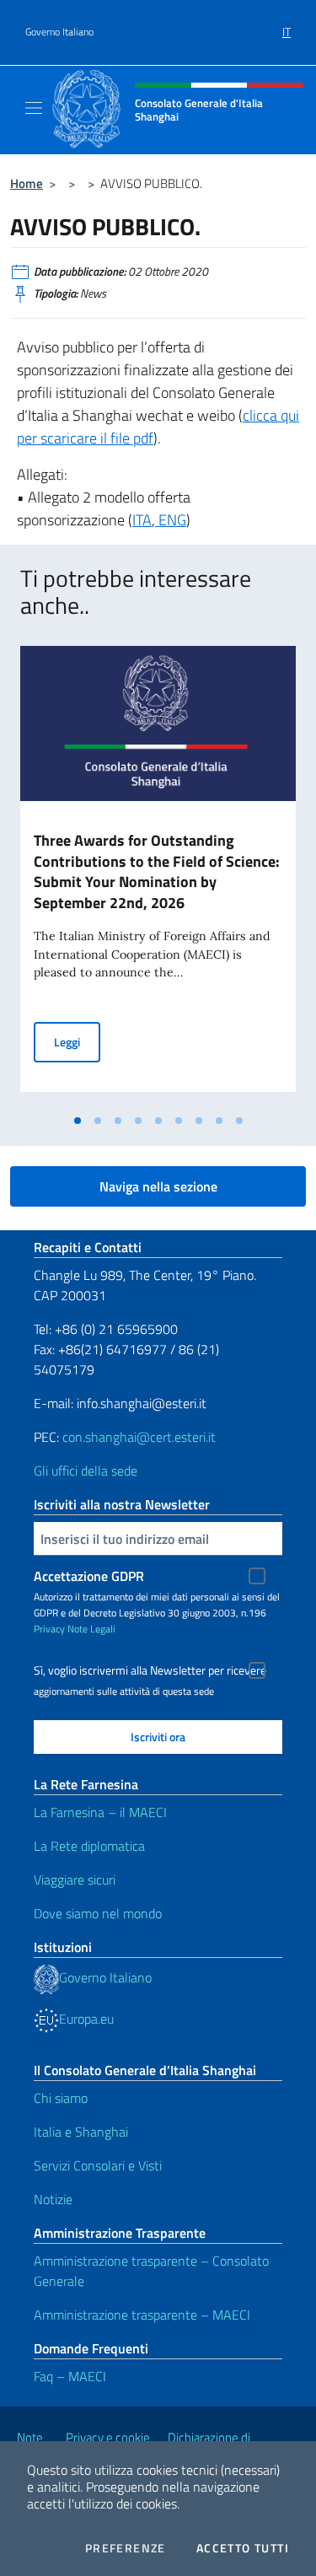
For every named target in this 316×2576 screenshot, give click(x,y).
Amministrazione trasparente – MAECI (142, 2315)
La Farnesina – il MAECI (100, 1812)
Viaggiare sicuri (75, 1880)
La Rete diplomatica (89, 1846)
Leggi (77, 1041)
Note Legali (91, 1629)
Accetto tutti (243, 2548)
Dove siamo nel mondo (98, 1913)
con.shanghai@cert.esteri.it (139, 1437)
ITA (142, 520)
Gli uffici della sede (86, 1471)
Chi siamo (61, 2098)
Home (27, 183)
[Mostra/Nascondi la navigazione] (34, 108)
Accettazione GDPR (89, 1576)
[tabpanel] (158, 876)
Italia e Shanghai (81, 2132)
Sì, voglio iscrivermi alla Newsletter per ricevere (150, 1670)
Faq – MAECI (70, 2376)
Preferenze (126, 2548)
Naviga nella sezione (158, 1186)
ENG (171, 520)
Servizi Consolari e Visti (98, 2165)
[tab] (78, 1121)
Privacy (49, 1629)
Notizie (53, 2199)
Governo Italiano (59, 32)
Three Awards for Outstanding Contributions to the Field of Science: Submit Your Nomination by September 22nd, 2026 (157, 872)
